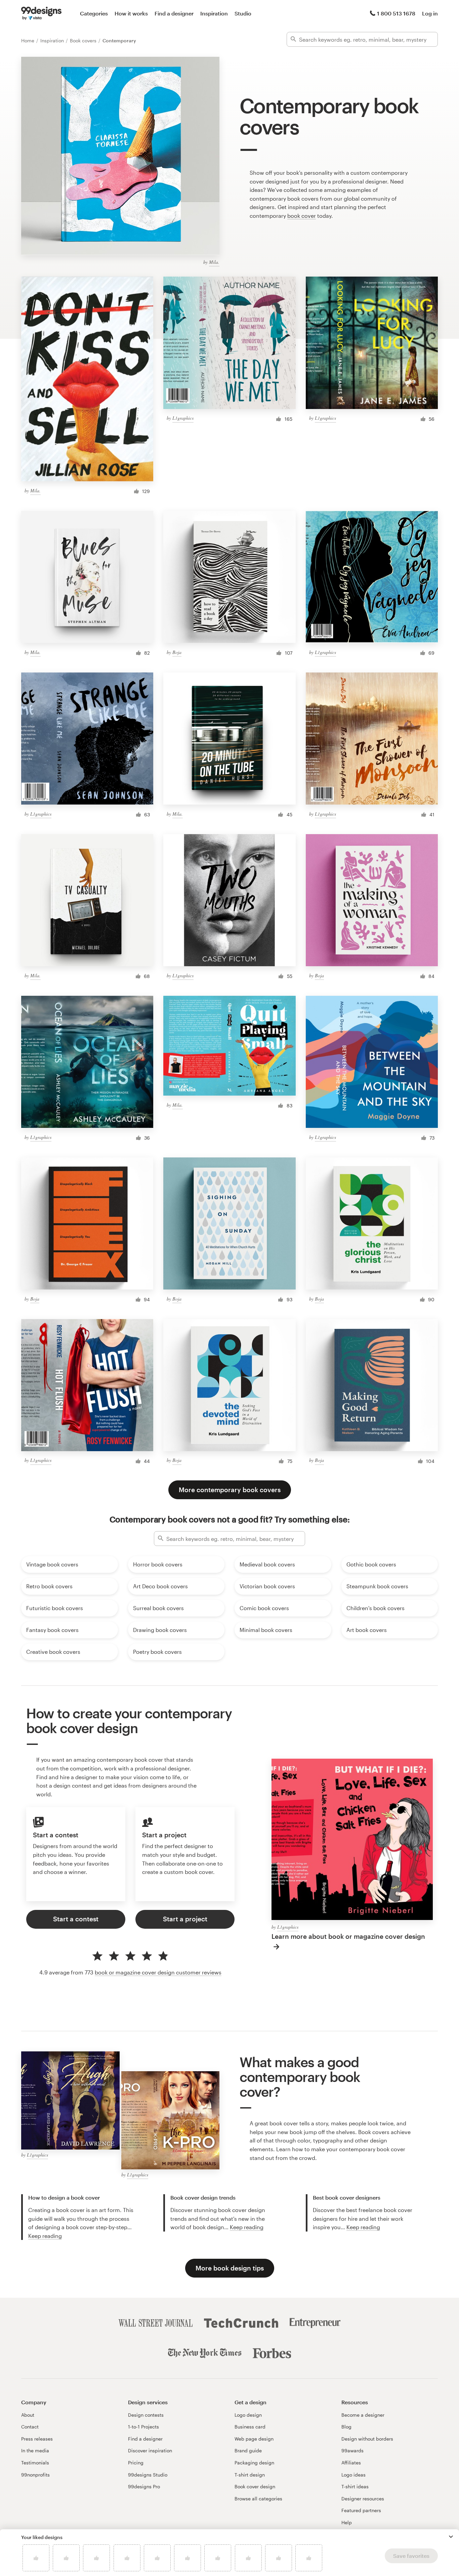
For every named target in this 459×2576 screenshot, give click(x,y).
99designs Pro (144, 2486)
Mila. (214, 262)
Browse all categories (258, 2499)
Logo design (248, 2415)
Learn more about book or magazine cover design (348, 1936)
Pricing (136, 2463)
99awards (352, 2450)
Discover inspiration (150, 2450)
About (28, 2415)
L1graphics (183, 418)
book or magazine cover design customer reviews (158, 1972)
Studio (243, 13)
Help (347, 2522)
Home (28, 40)
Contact (30, 2427)
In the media (35, 2450)
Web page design (254, 2439)
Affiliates (351, 2463)
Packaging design (254, 2463)
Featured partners (361, 2510)
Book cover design (255, 2486)
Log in (430, 13)
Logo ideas (353, 2475)
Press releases (37, 2439)
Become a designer (363, 2415)
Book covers (84, 40)
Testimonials (35, 2463)
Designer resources (363, 2499)
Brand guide (248, 2450)
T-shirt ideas (355, 2486)
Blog (346, 2427)
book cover (302, 216)
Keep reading (45, 2236)
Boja (177, 652)
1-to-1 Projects (143, 2427)
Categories (94, 13)
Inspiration (214, 13)
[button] (451, 2537)
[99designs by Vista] (41, 13)
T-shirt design (250, 2475)
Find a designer (174, 13)
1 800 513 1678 (396, 13)
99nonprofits (35, 2475)
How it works (131, 13)
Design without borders (367, 2439)
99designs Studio (148, 2475)
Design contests (146, 2415)
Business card (250, 2427)
